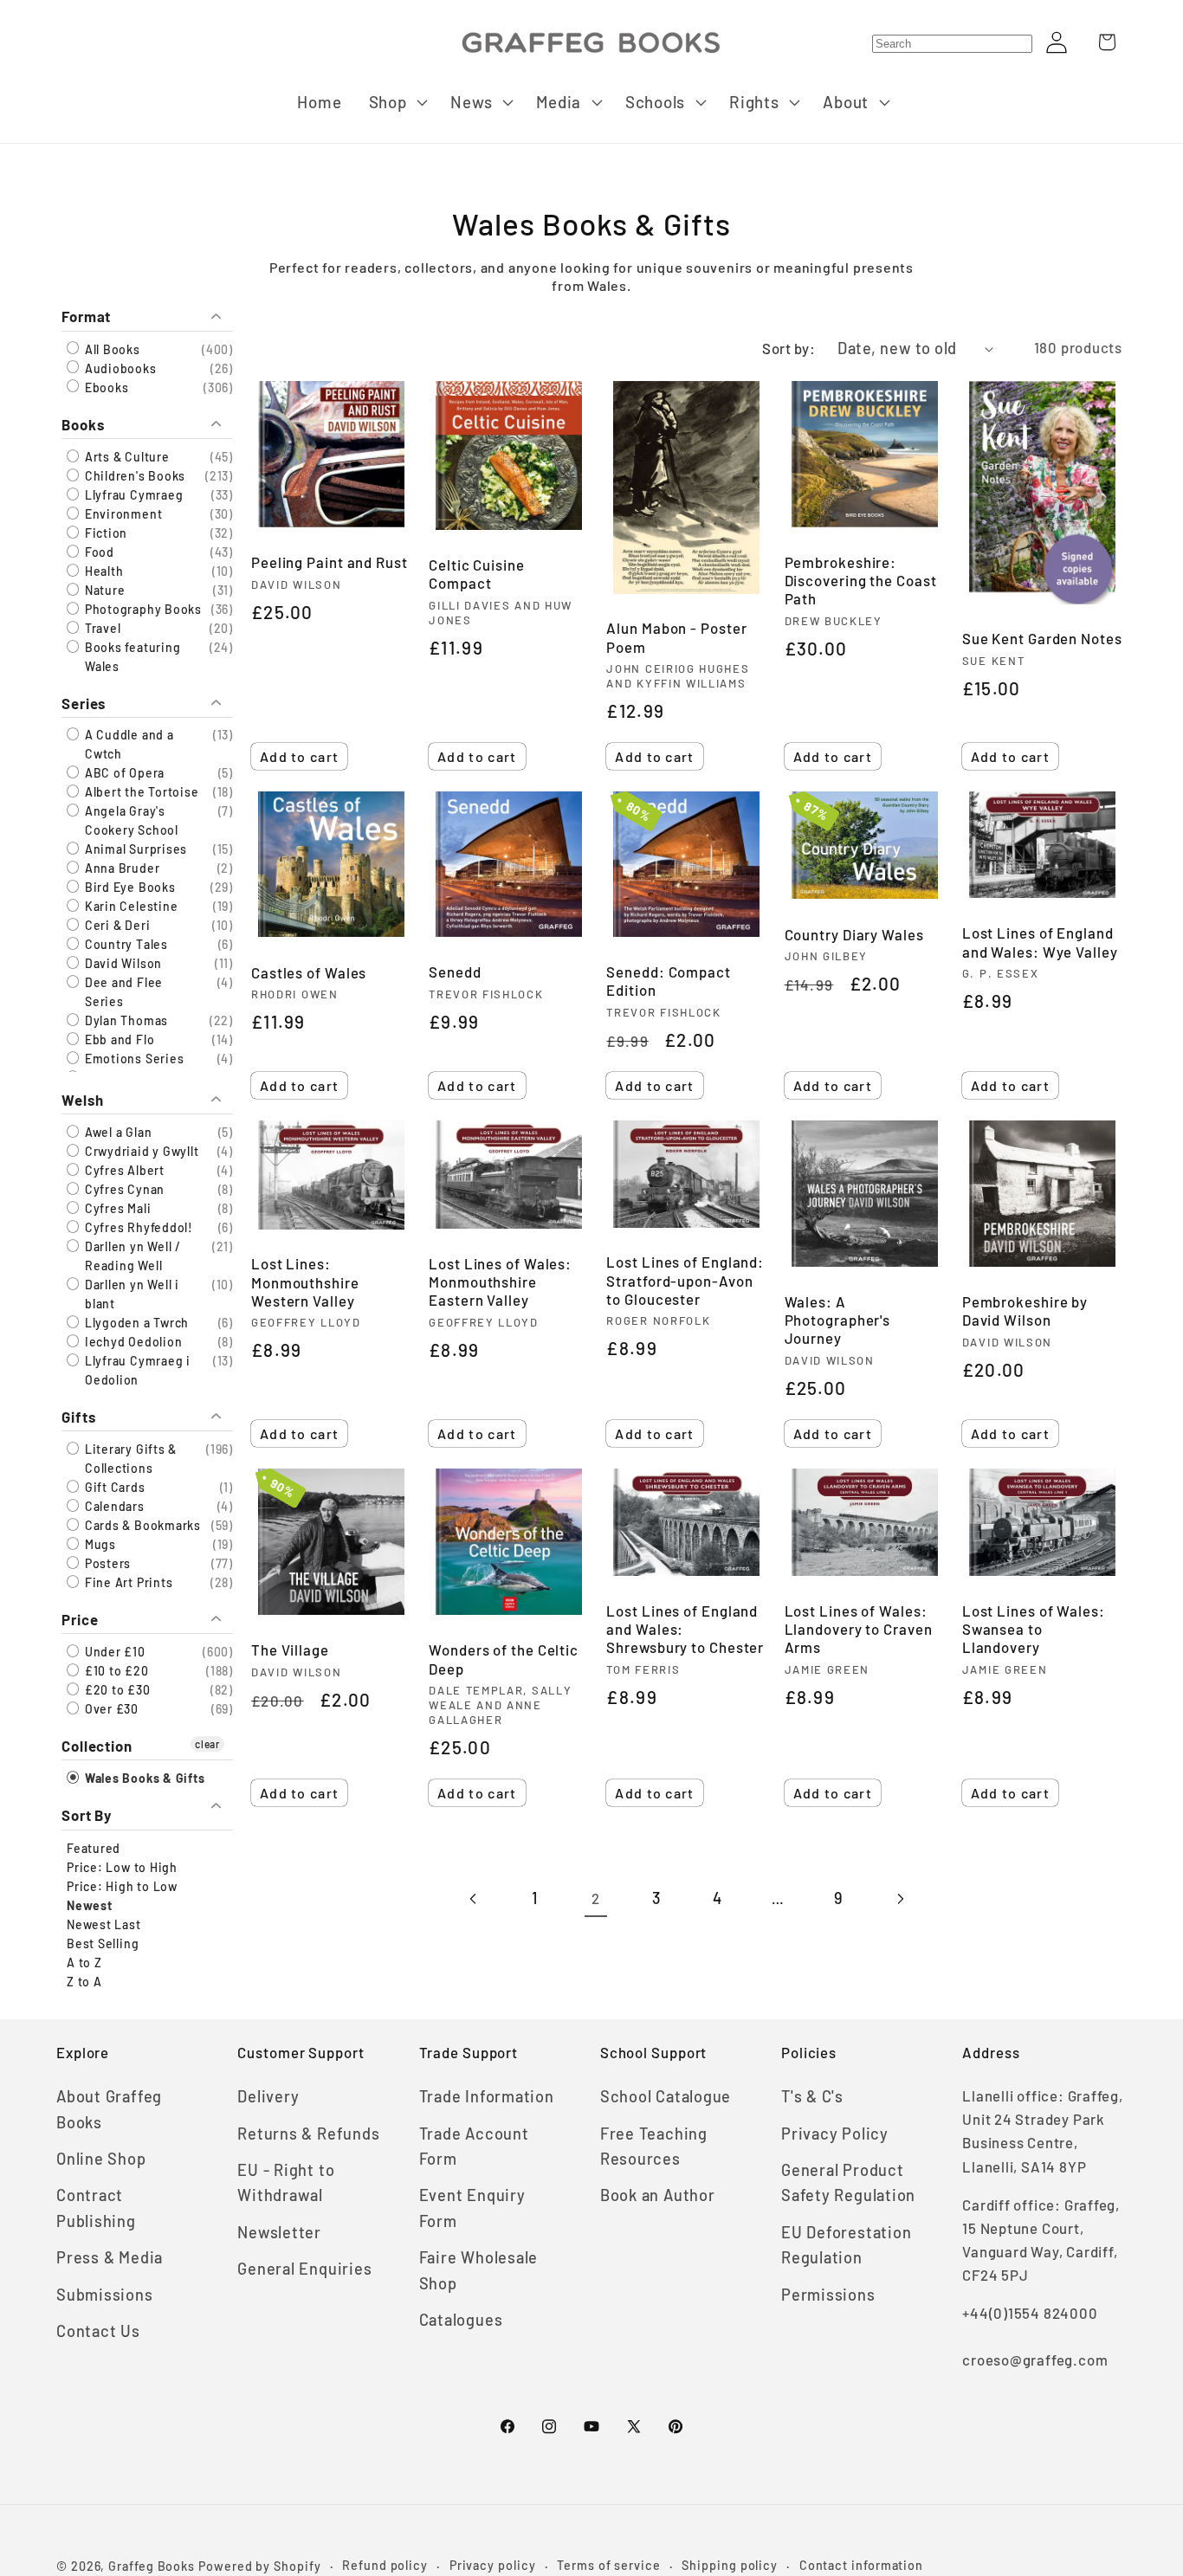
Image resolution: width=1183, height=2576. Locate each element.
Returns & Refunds (308, 2134)
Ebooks (105, 387)
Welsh (83, 1099)
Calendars (113, 1506)
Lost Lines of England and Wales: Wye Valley (1040, 942)
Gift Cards (113, 1487)
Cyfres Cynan (123, 1188)
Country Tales (125, 944)
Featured (94, 1847)
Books (83, 423)
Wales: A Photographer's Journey (838, 1320)
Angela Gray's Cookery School (130, 820)
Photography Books (142, 608)
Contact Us (98, 2331)
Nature (103, 589)
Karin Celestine (129, 906)
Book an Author (658, 2195)
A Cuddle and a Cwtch (128, 744)
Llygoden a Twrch (135, 1322)
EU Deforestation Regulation (846, 2245)
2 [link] (596, 1898)
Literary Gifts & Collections (129, 1459)
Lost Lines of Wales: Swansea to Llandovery (1034, 1629)
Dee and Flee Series (122, 992)
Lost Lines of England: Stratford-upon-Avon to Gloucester (685, 1280)
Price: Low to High (122, 1866)
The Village (290, 1650)
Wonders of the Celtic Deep (504, 1659)
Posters (106, 1563)
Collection (97, 1746)
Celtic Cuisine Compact (477, 574)
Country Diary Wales (854, 934)
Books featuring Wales (131, 656)
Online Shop (101, 2159)
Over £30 (110, 1709)
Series (84, 702)
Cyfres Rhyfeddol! (137, 1227)
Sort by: (789, 348)
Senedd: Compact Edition (669, 981)
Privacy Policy (835, 2134)
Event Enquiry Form (472, 2208)
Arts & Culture (126, 456)
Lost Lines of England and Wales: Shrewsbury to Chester (685, 1629)
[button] (396, 102)
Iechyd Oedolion (132, 1341)
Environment (122, 513)
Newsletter (279, 2232)
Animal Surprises (134, 849)
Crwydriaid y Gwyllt (140, 1150)
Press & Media (110, 2257)
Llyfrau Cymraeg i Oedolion (136, 1369)
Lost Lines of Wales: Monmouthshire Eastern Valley (500, 1282)
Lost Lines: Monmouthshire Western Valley (305, 1282)
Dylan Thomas (125, 1020)
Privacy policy (493, 2565)
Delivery (268, 2096)
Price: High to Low (122, 1885)
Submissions (105, 2295)
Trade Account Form (474, 2146)
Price (80, 1619)
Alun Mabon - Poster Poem (676, 637)
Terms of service (609, 2565)
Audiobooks (119, 368)
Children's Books (133, 475)
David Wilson (122, 963)
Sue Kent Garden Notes (1042, 638)
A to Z (84, 1962)
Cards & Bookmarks (141, 1525)
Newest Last (104, 1924)
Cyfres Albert (123, 1169)
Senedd (455, 972)
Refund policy (385, 2565)
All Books (111, 349)
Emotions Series (133, 1059)
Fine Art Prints (127, 1582)
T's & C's (812, 2096)
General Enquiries (304, 2269)
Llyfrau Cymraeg (132, 494)
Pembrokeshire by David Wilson (1025, 1311)
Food (98, 551)
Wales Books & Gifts (143, 1778)
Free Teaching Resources (654, 2146)
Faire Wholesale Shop (479, 2270)
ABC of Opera (123, 773)
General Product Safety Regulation (848, 2182)
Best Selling (103, 1943)
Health (102, 570)
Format (86, 316)
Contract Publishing (96, 2208)
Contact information (861, 2565)
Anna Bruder (120, 868)
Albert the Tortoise (140, 792)
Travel (101, 627)
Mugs (99, 1544)
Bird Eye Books (129, 887)
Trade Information (487, 2096)
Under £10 (113, 1652)
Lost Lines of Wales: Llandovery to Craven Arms (859, 1629)
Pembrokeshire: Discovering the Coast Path (861, 580)
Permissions (828, 2295)
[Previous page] (474, 1898)
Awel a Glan (116, 1131)
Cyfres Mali (116, 1207)
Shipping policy (730, 2565)
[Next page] (899, 1898)
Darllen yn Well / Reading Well (131, 1255)
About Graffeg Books (109, 2109)
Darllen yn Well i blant (130, 1293)
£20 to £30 (116, 1690)
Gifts (79, 1416)
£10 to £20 (115, 1671)
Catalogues (461, 2320)
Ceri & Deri (116, 925)
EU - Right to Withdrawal (286, 2182)
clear (207, 1744)
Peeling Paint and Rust (330, 562)
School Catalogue (666, 2096)
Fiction (104, 532)
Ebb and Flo (118, 1039)
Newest (90, 1905)
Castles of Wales (309, 972)
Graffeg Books (152, 2566)
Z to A (84, 1981)
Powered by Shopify (259, 2566)
